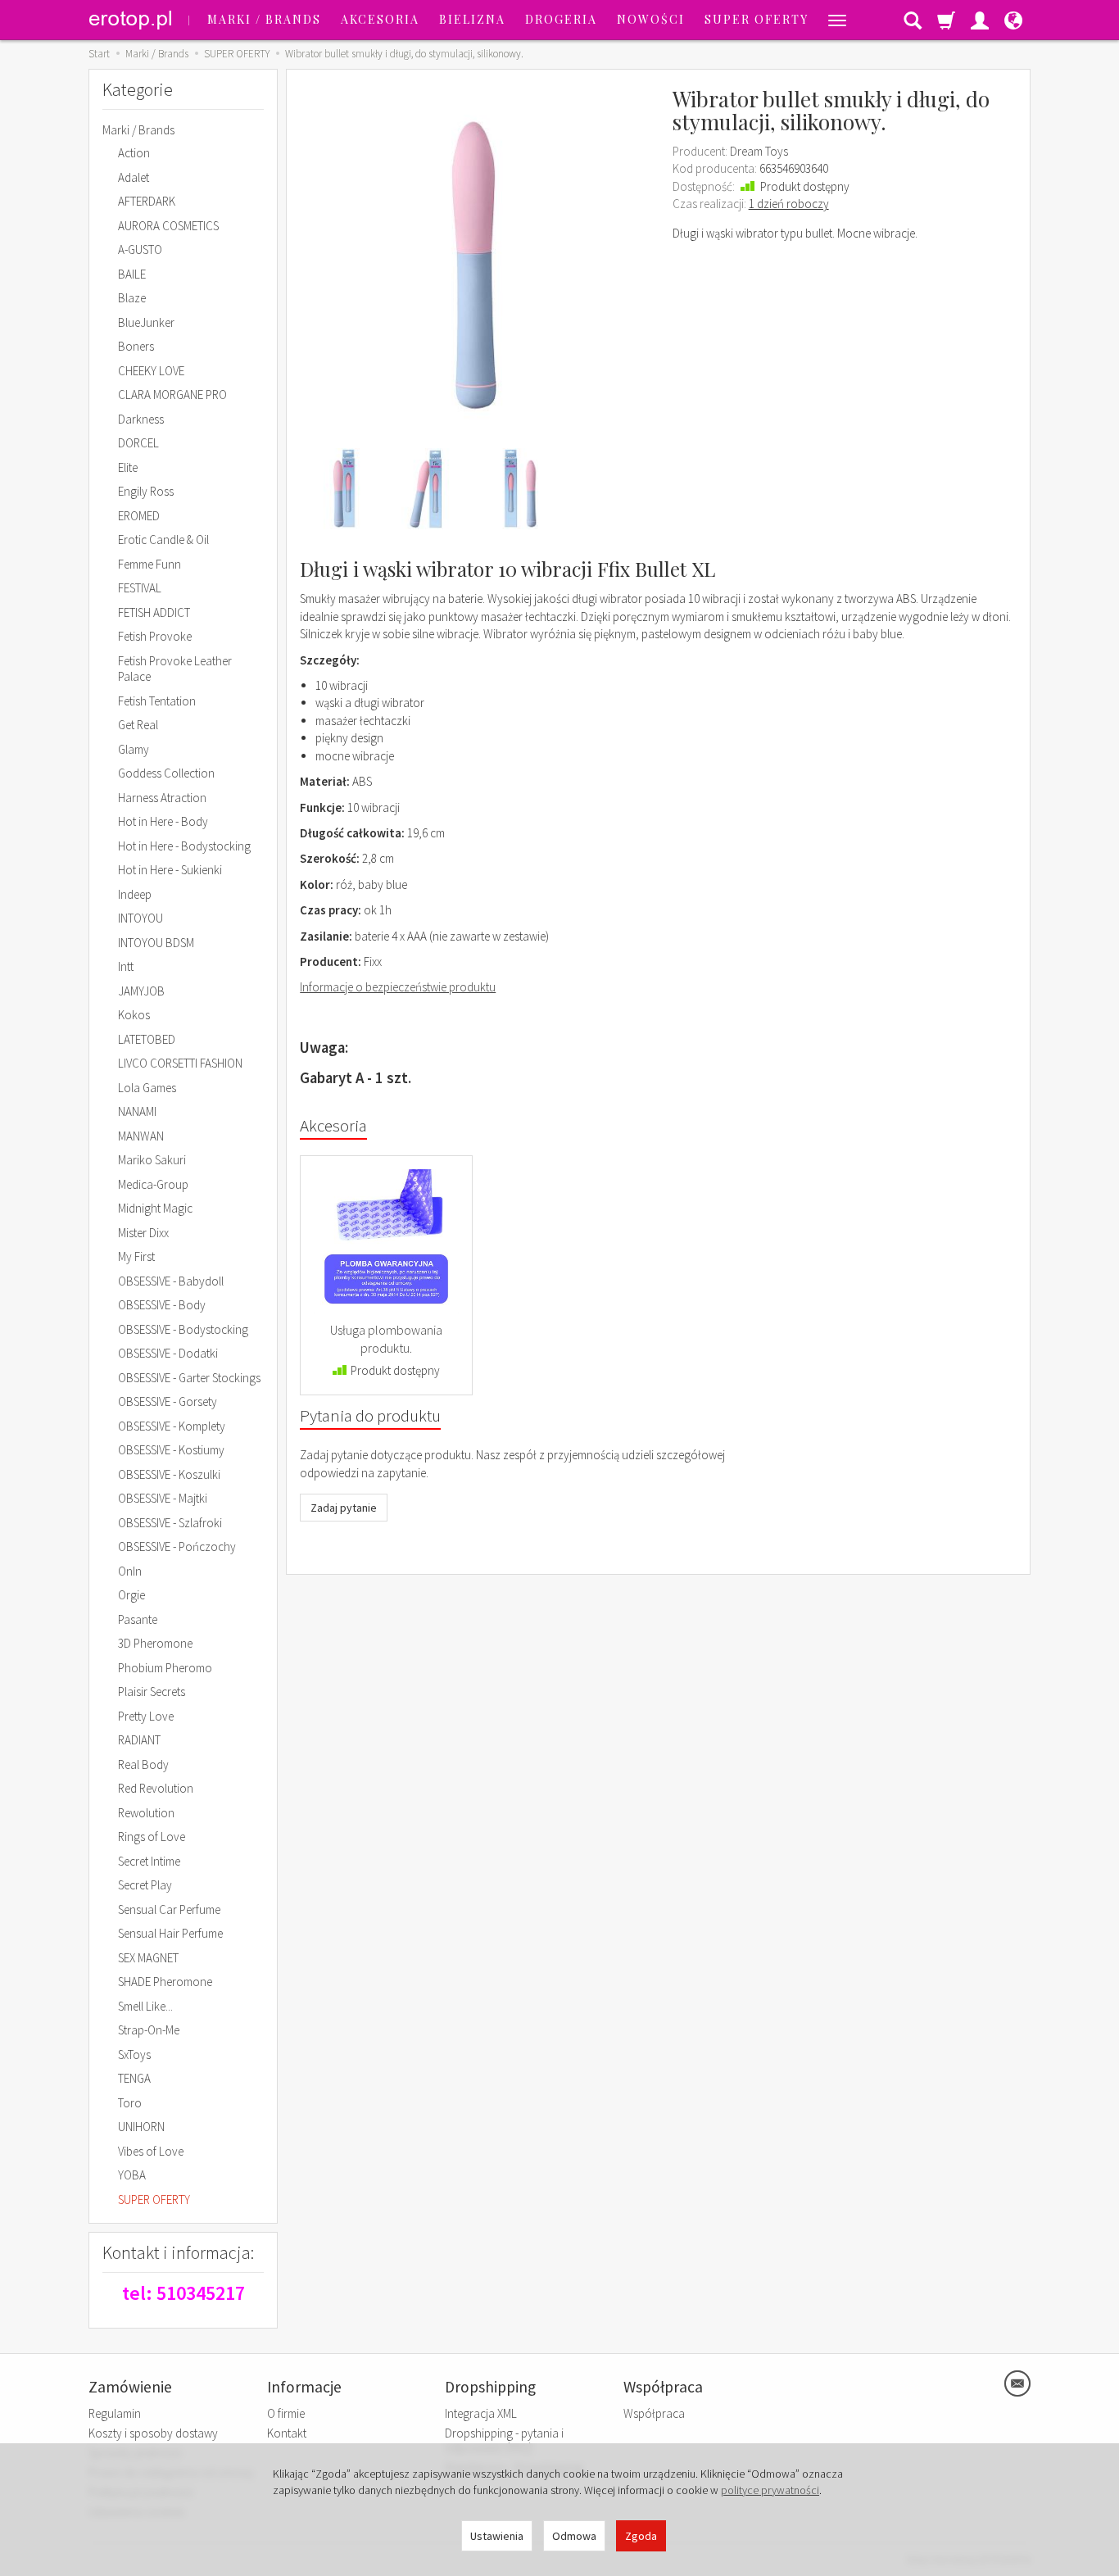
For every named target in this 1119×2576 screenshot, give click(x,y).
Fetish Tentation (157, 701)
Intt (126, 966)
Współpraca (654, 2413)
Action (134, 153)
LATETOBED (147, 1039)
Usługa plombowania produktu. (386, 1339)
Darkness (141, 419)
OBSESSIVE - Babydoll (171, 1281)
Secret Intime (149, 1861)
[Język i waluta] (1013, 20)
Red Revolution (156, 1788)
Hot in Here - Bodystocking (184, 846)
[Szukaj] (913, 20)
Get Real (138, 725)
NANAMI (137, 1111)
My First (136, 1256)
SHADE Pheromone (165, 1982)
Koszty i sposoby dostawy (153, 2433)
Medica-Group (153, 1184)
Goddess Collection (166, 773)
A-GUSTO (140, 249)
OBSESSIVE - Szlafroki (170, 1523)
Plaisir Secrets (152, 1692)
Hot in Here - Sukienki (170, 870)
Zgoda (641, 2536)
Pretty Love (146, 1716)
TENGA (134, 2078)
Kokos (134, 1015)
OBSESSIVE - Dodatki (168, 1353)
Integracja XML (481, 2413)
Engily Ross (146, 491)
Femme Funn (150, 564)
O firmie (286, 2413)
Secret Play (145, 1885)
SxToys (134, 2054)
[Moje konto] (980, 20)
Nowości (651, 19)
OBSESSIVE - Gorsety (168, 1401)
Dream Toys (759, 151)
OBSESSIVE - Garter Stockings (189, 1378)
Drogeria (561, 19)
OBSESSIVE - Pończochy (177, 1547)
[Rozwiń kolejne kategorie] (837, 20)
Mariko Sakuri (152, 1160)
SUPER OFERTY (757, 19)
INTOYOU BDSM (156, 943)
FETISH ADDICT (154, 612)
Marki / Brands (264, 19)
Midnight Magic (155, 1208)
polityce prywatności (770, 2490)
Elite (128, 467)
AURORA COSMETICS (168, 226)
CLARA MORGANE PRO (172, 395)
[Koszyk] (946, 20)
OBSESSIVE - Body (162, 1305)
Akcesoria (380, 19)
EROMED (139, 516)
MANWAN (141, 1136)
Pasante (138, 1619)
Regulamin (115, 2413)
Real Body (143, 1764)
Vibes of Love (151, 2151)
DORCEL (138, 443)
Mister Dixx (143, 1233)
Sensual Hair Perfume (170, 1933)
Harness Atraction (162, 798)
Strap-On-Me (149, 2030)
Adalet (134, 177)
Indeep (135, 894)
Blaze (132, 298)
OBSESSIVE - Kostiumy (171, 1450)
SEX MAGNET (148, 1958)
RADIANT (139, 1740)
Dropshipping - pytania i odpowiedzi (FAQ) (504, 2440)
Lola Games (147, 1088)
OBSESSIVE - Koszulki (169, 1474)
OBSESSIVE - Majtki (163, 1498)
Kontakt (287, 2433)
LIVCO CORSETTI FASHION (180, 1063)
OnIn (130, 1571)
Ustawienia (497, 2536)
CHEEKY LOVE (151, 371)
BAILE (132, 274)
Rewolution (146, 1813)
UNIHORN (141, 2127)
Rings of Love (152, 1837)
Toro (130, 2103)
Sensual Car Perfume (169, 1909)
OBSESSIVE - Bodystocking (183, 1329)
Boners (136, 346)
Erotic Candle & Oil (163, 540)
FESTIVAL (140, 588)
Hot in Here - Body (163, 821)
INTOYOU (140, 918)
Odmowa (574, 2536)
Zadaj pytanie (344, 1508)
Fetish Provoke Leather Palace (175, 669)
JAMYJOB (141, 991)
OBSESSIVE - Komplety (172, 1426)
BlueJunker (146, 322)
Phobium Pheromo (165, 1668)
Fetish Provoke (155, 636)
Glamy (134, 749)
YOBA (132, 2175)
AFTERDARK (147, 201)
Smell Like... (145, 2006)
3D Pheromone (155, 1643)
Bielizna (472, 19)
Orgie (131, 1595)
